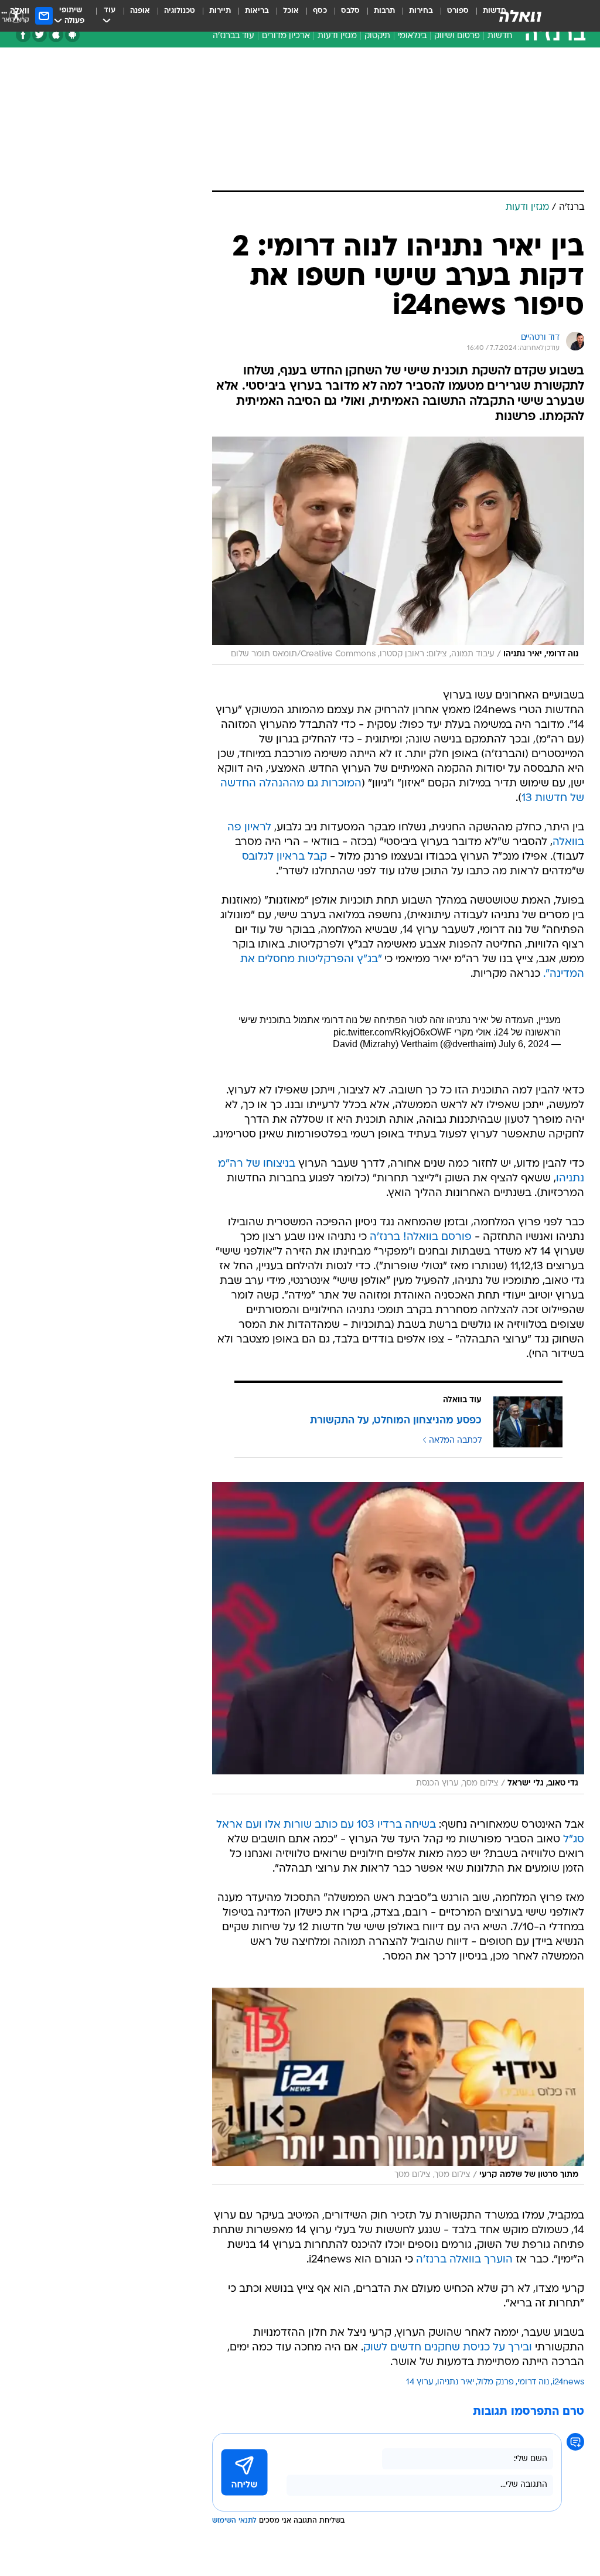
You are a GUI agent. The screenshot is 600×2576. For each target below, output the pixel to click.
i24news (568, 2382)
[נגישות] (16, 16)
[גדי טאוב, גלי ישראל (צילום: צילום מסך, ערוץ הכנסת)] (398, 1638)
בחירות (421, 11)
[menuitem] (451, 16)
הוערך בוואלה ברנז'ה (464, 2260)
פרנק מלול (496, 2382)
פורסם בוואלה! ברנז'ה (421, 1237)
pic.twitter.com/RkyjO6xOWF (393, 1032)
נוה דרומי (533, 2382)
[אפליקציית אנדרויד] (72, 35)
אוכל (291, 11)
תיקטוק (377, 36)
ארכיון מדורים (286, 36)
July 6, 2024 (524, 1044)
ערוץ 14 (420, 2382)
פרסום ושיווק (457, 36)
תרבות (384, 11)
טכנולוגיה (180, 11)
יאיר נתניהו (456, 2382)
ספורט (458, 11)
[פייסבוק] (23, 35)
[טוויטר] (40, 35)
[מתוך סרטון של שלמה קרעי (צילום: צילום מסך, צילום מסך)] (398, 2087)
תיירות (220, 11)
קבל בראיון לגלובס (284, 857)
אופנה (140, 11)
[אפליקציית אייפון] (56, 35)
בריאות (257, 11)
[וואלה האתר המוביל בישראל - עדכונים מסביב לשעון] (520, 16)
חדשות (500, 36)
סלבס (350, 11)
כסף (320, 11)
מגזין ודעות (337, 36)
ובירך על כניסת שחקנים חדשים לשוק (448, 2348)
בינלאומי (412, 36)
